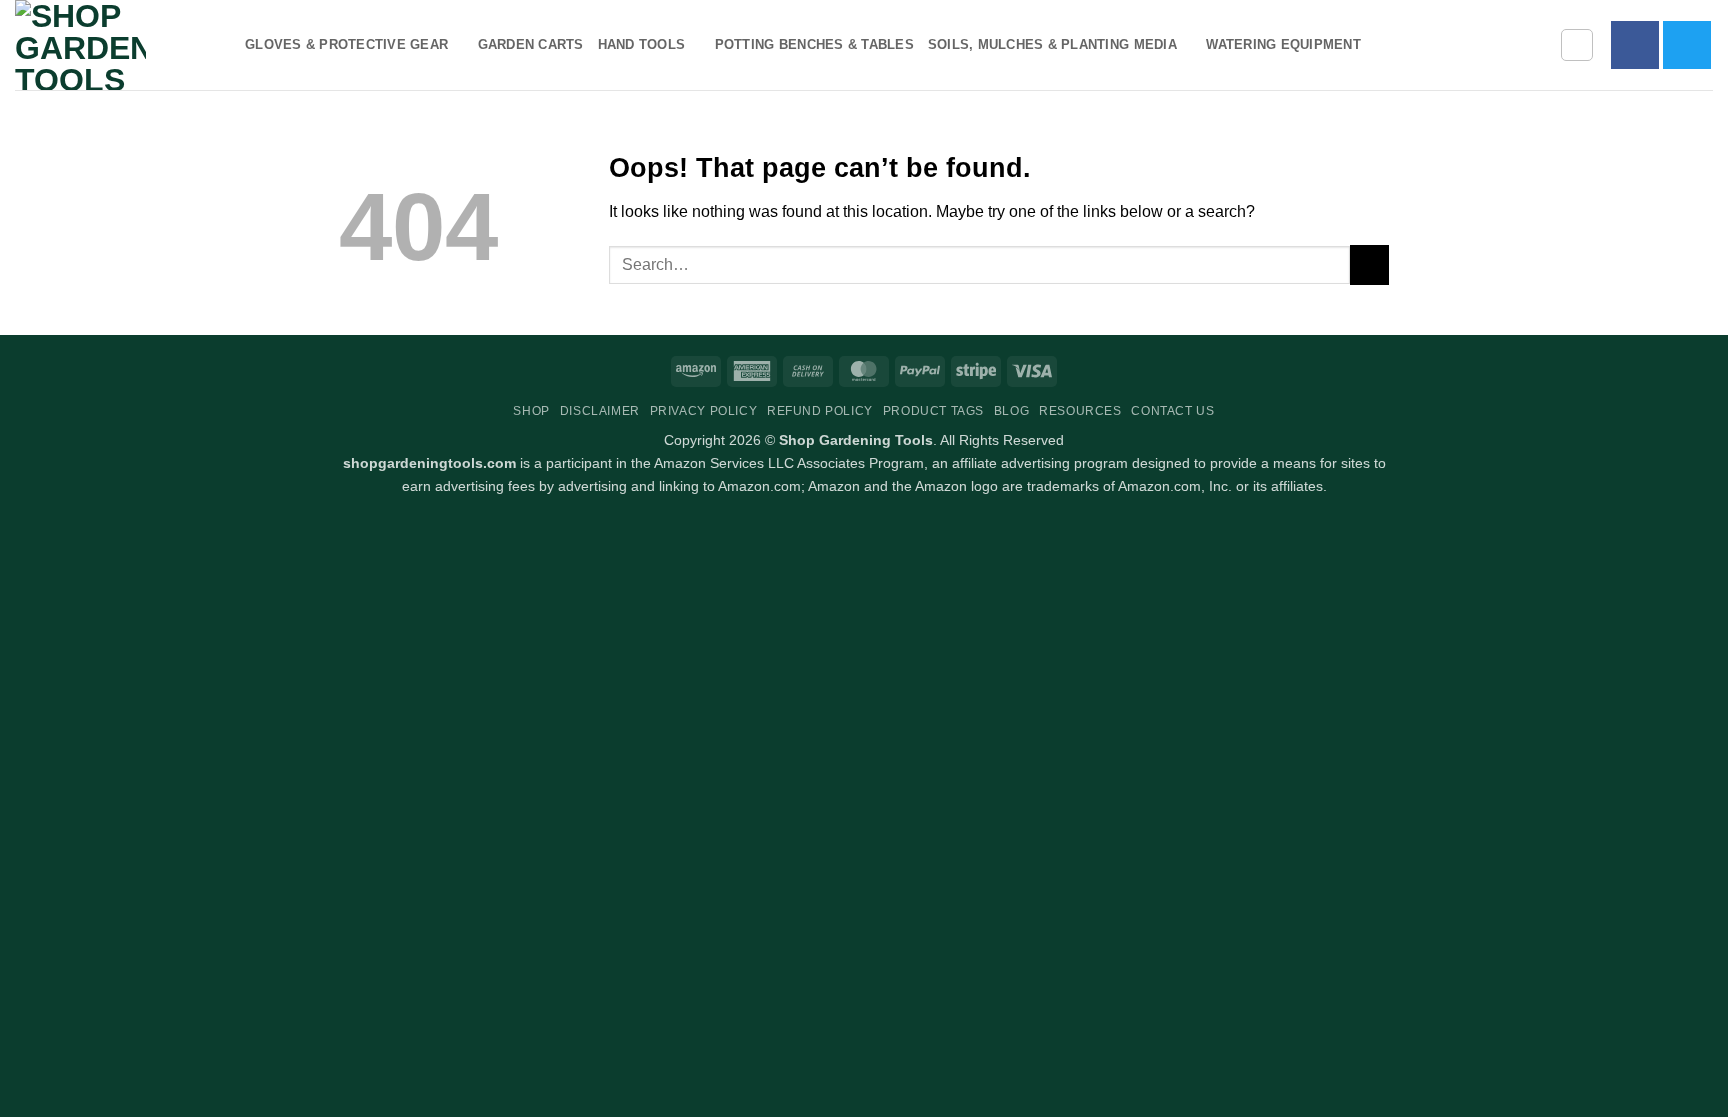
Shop (531, 411)
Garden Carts (531, 44)
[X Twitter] (1687, 45)
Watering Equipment (1283, 44)
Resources (1080, 411)
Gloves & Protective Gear (346, 44)
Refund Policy (820, 411)
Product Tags (933, 411)
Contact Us (1172, 411)
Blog (1011, 411)
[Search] (1577, 45)
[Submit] (1369, 264)
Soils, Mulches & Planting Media (1052, 44)
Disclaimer (600, 411)
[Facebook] (1635, 45)
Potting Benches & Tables (814, 44)
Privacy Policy (704, 411)
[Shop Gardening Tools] (115, 45)
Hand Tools (642, 44)
